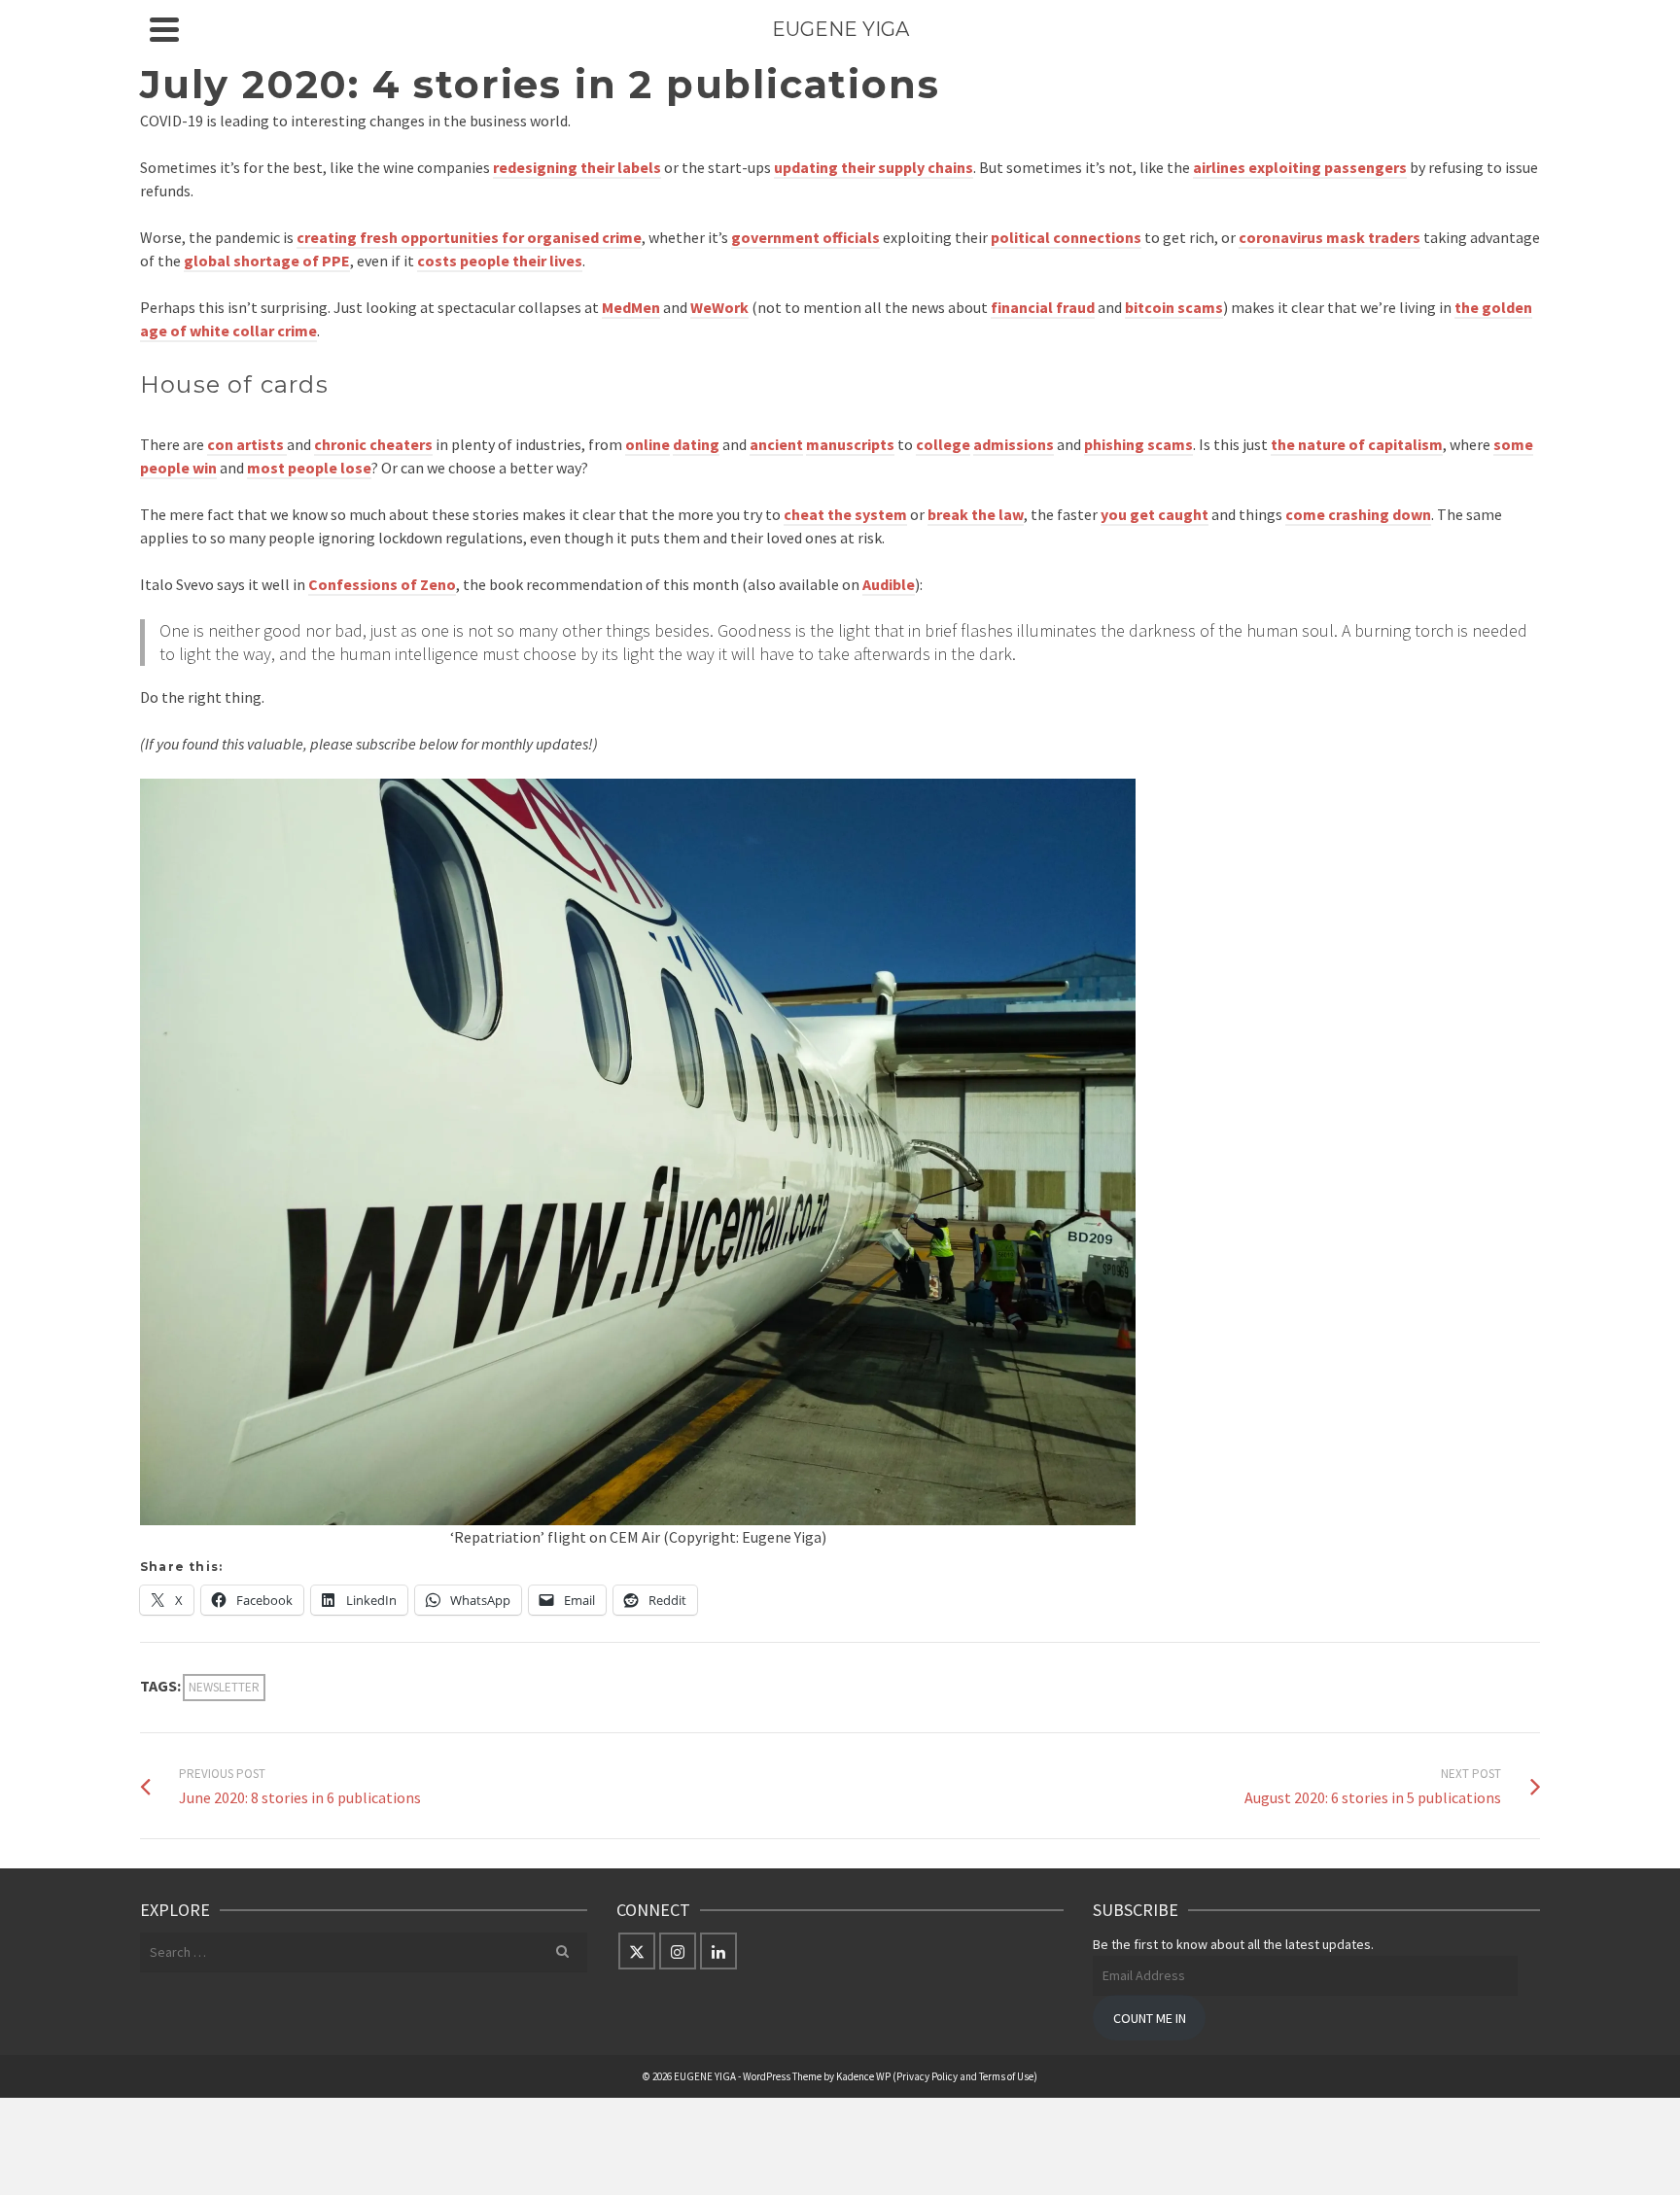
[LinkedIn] (718, 1951)
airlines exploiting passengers (1300, 167)
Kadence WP (863, 2076)
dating (696, 444)
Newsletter (224, 1687)
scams (1170, 444)
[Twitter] (637, 1951)
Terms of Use (1006, 2076)
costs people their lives (500, 261)
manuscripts (850, 444)
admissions (1014, 444)
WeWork (719, 307)
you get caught (1155, 514)
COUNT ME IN (1150, 2018)
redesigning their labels (577, 167)
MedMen (631, 307)
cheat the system (845, 514)
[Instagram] (678, 1951)
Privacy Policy (927, 2076)
